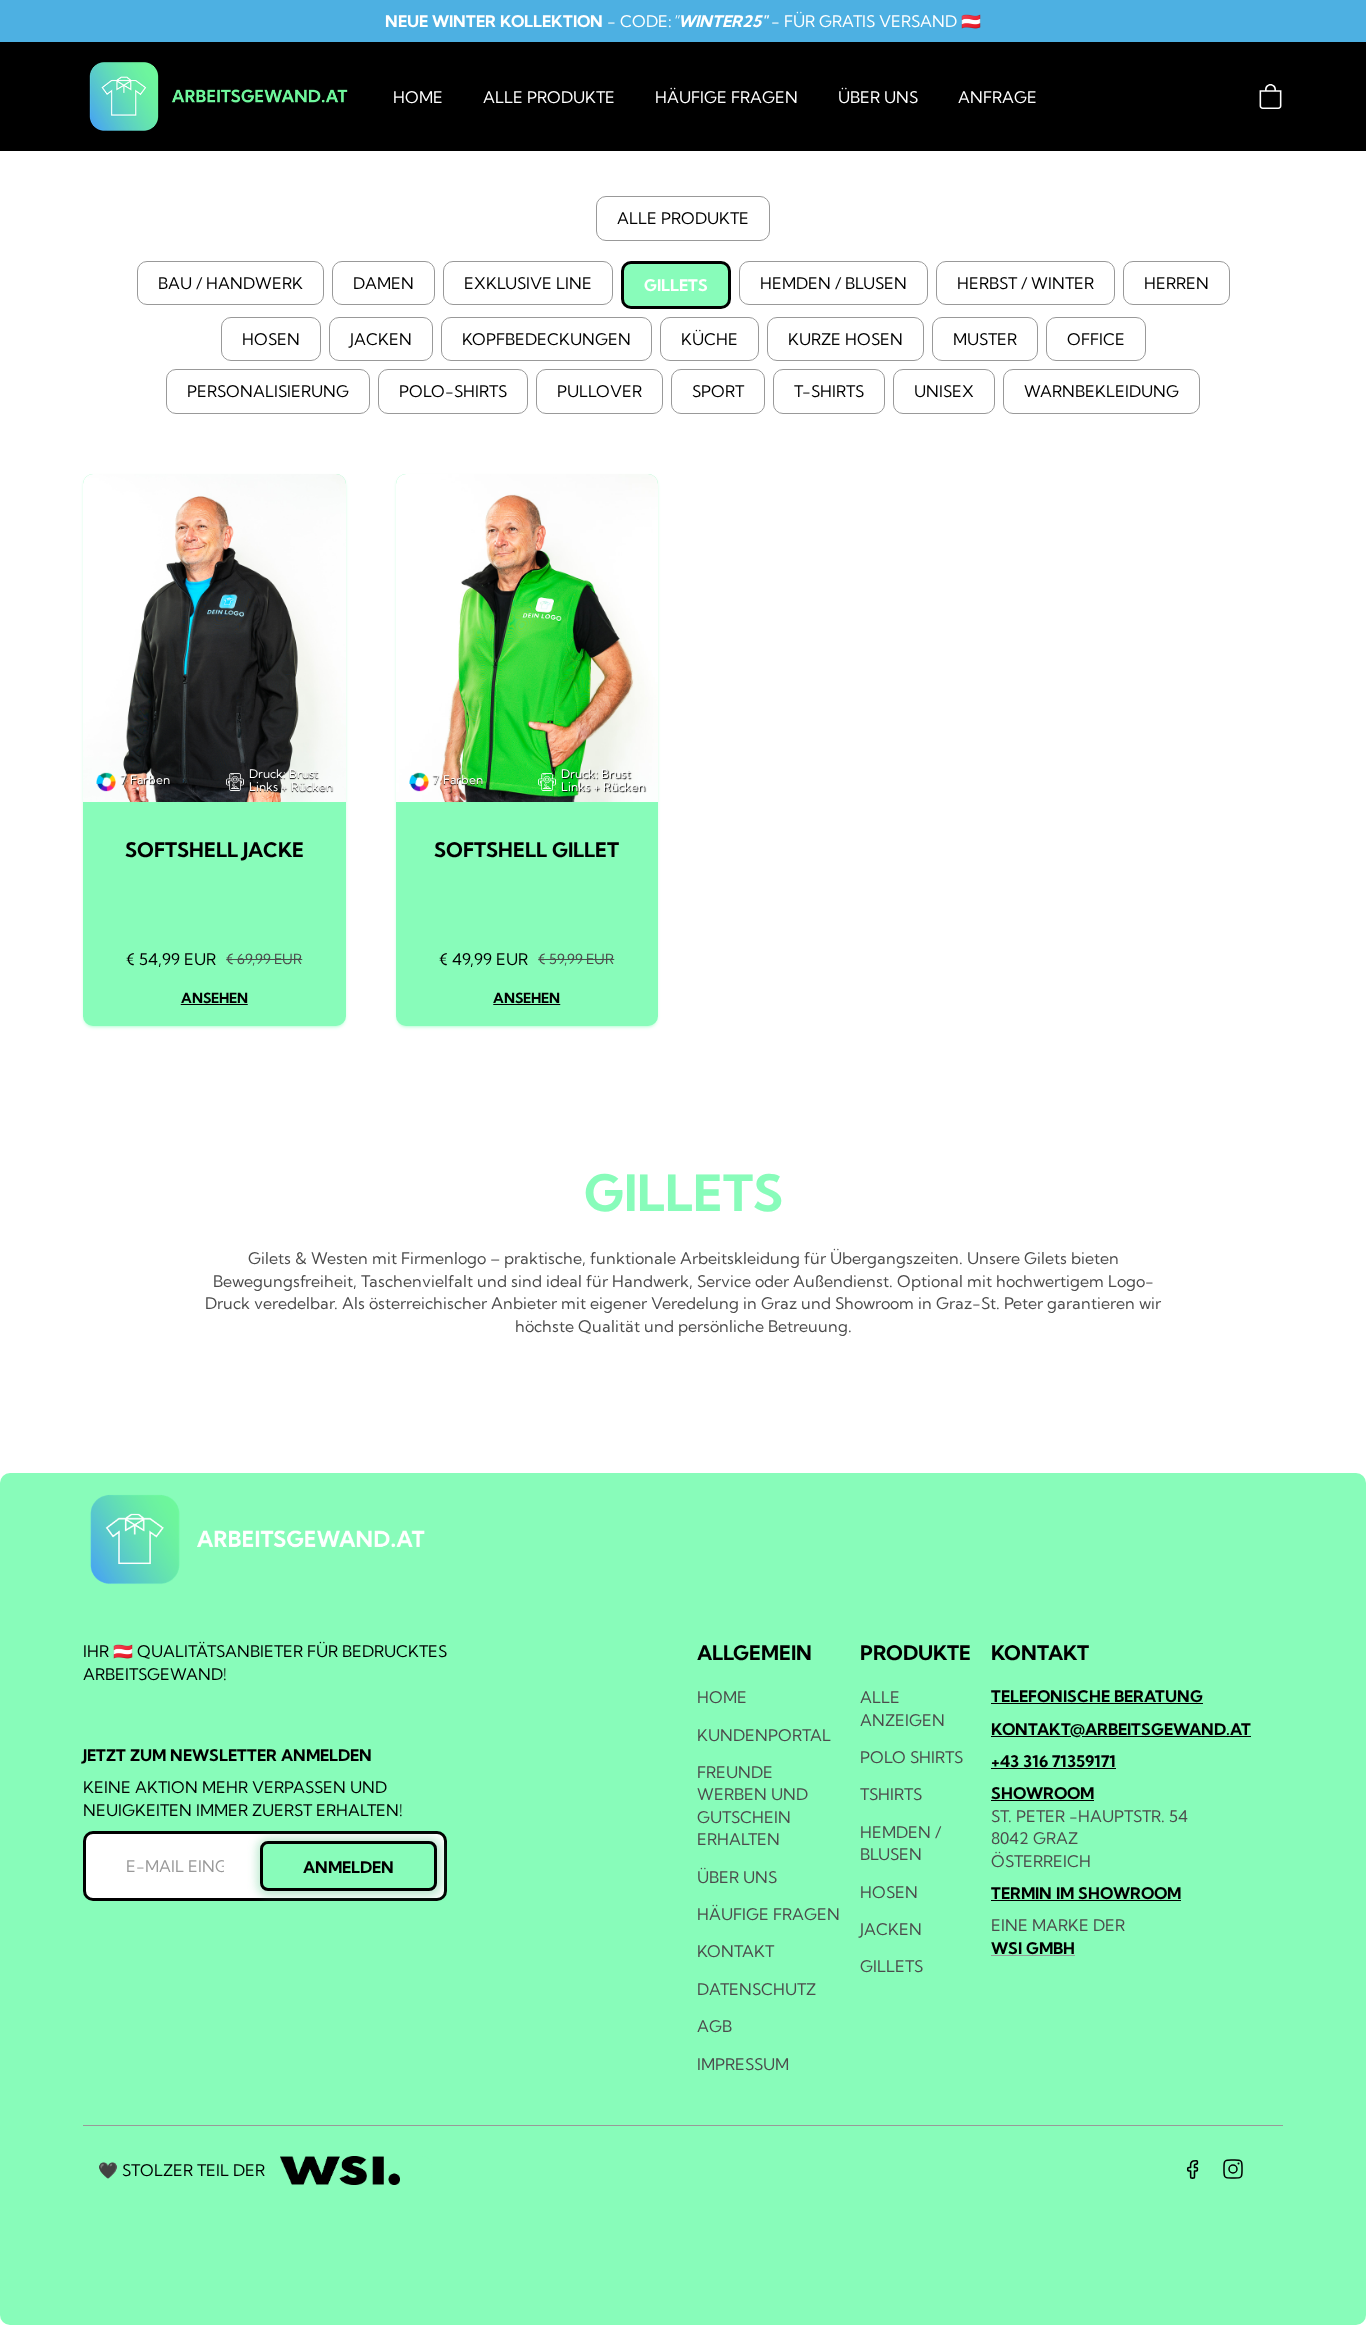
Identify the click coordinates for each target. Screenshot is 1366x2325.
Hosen (271, 339)
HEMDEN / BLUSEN (900, 1843)
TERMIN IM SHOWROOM (1086, 1893)
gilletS (891, 1966)
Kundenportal (764, 1735)
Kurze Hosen (845, 339)
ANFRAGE (997, 97)
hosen (889, 1892)
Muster (985, 339)
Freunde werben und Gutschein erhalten (752, 1805)
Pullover (599, 391)
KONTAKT (735, 1951)
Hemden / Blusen (833, 283)
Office (1096, 339)
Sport (718, 391)
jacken (891, 1929)
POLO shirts (911, 1757)
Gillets (676, 285)
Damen (383, 283)
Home (418, 97)
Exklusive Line (528, 283)
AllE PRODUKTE (683, 218)
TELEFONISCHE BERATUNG (1097, 1696)
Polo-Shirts (453, 391)
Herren (1176, 283)
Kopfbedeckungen (546, 339)
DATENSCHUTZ (756, 1989)
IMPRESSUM (743, 2064)
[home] (218, 96)
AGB (714, 2026)
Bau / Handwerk (230, 283)
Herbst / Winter (1025, 283)
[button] (1270, 96)
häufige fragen (726, 97)
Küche (709, 339)
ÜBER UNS (878, 97)
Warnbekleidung (1101, 391)
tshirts (891, 1794)
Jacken (381, 339)
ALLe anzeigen (902, 1708)
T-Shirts (829, 391)
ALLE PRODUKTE (549, 97)
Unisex (944, 391)
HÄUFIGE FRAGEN (768, 1914)
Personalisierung (268, 391)
